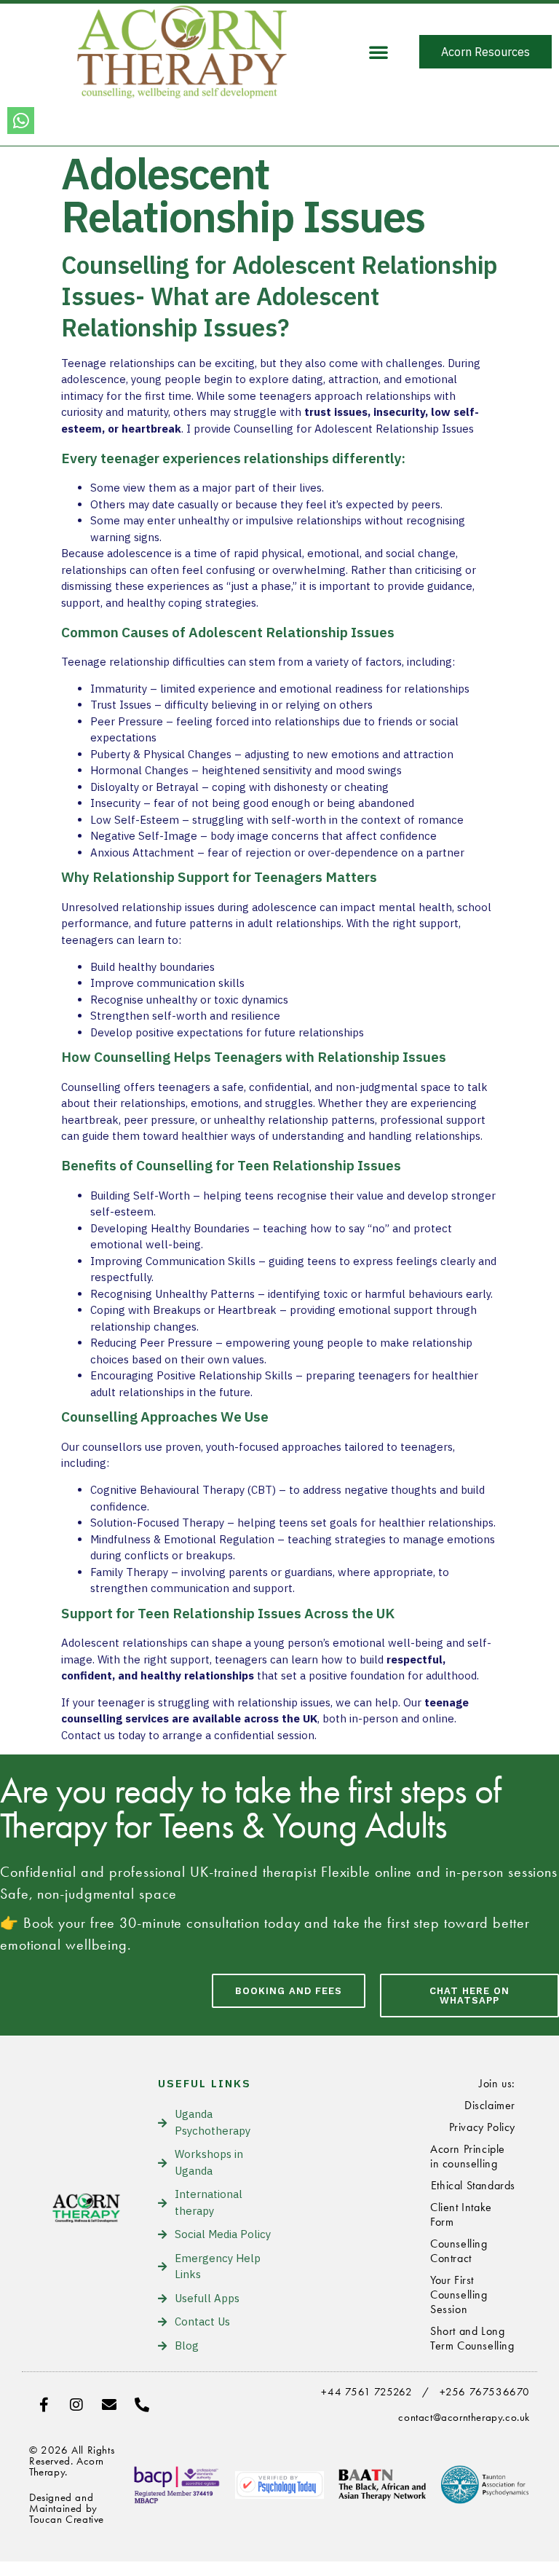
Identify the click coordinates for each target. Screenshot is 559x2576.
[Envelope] (109, 2405)
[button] (378, 52)
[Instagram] (76, 2405)
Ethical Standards (473, 2185)
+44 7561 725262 (366, 2392)
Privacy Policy (482, 2127)
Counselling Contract (459, 2251)
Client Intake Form (461, 2214)
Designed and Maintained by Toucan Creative (67, 2508)
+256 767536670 (485, 2392)
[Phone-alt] (142, 2405)
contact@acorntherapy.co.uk (464, 2417)
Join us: (497, 2083)
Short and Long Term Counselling (472, 2338)
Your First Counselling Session (459, 2295)
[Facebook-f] (44, 2405)
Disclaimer (490, 2105)
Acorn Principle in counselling (468, 2156)
